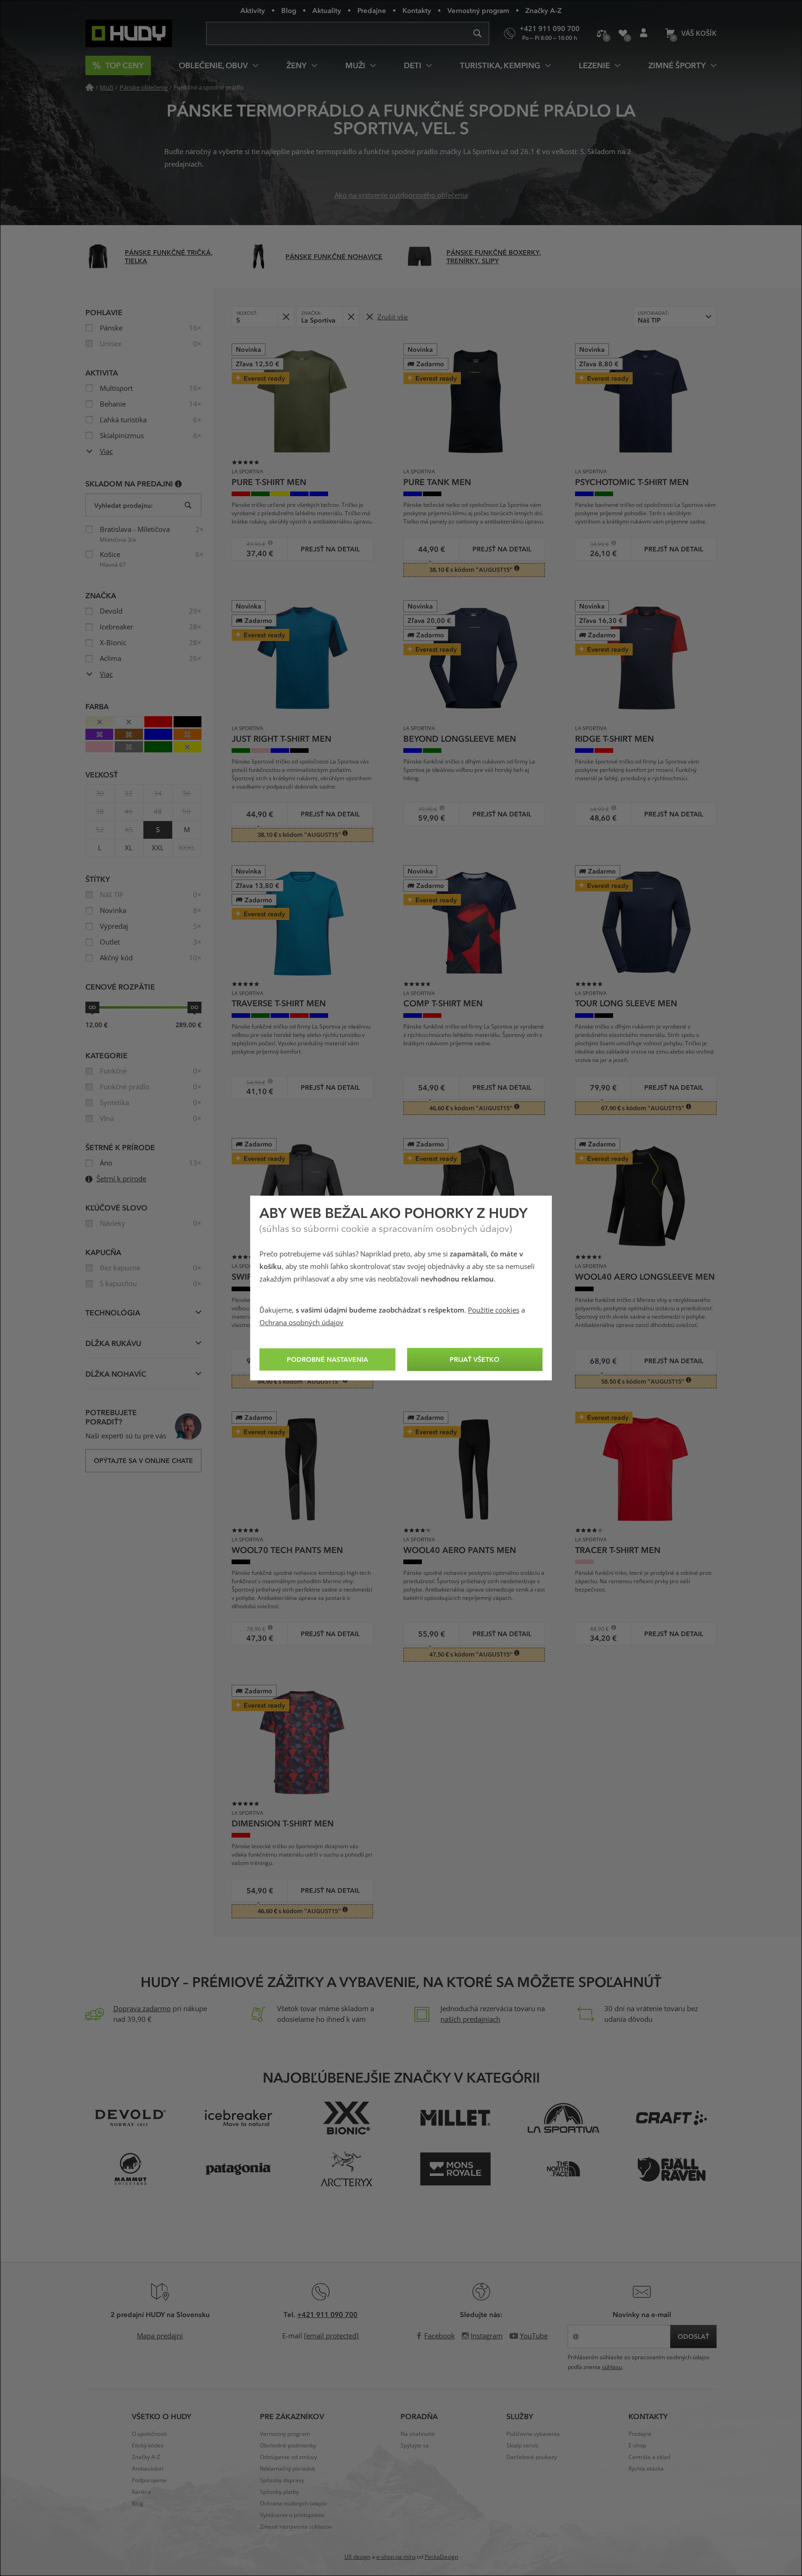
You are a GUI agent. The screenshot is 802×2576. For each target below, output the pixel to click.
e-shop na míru (396, 2557)
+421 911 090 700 (327, 2314)
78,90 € (252, 1629)
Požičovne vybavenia (533, 2434)
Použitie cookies (494, 1310)
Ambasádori (148, 2469)
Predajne (372, 10)
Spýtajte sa (415, 2446)
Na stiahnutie (418, 2434)
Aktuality (327, 10)
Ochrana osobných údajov (301, 1323)
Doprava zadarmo (142, 2009)
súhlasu (612, 2367)
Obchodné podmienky (288, 2446)
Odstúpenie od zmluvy (288, 2457)
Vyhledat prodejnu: (123, 505)
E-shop (637, 2446)
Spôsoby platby (279, 2492)
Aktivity (253, 10)
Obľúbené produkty (623, 33)
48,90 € (595, 1629)
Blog (289, 10)
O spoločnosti (149, 2434)
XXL (158, 848)
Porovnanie (602, 33)
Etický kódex (148, 2446)
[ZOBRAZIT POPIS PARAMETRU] (178, 483)
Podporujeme (149, 2480)
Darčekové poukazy (532, 2457)
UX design (357, 2557)
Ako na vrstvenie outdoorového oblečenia (401, 195)
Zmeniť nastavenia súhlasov (296, 2527)
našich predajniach (470, 2019)
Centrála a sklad (649, 2457)
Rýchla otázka (646, 2469)
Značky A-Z (543, 10)
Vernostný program (478, 10)
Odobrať (286, 317)
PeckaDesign (441, 2557)
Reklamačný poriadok (288, 2469)
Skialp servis (522, 2446)
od (92, 1007)
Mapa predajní (160, 2336)
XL (129, 848)
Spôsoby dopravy (282, 2480)
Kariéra (141, 2492)
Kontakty (417, 10)
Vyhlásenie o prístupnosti (292, 2515)
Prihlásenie (644, 33)
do (194, 1007)
